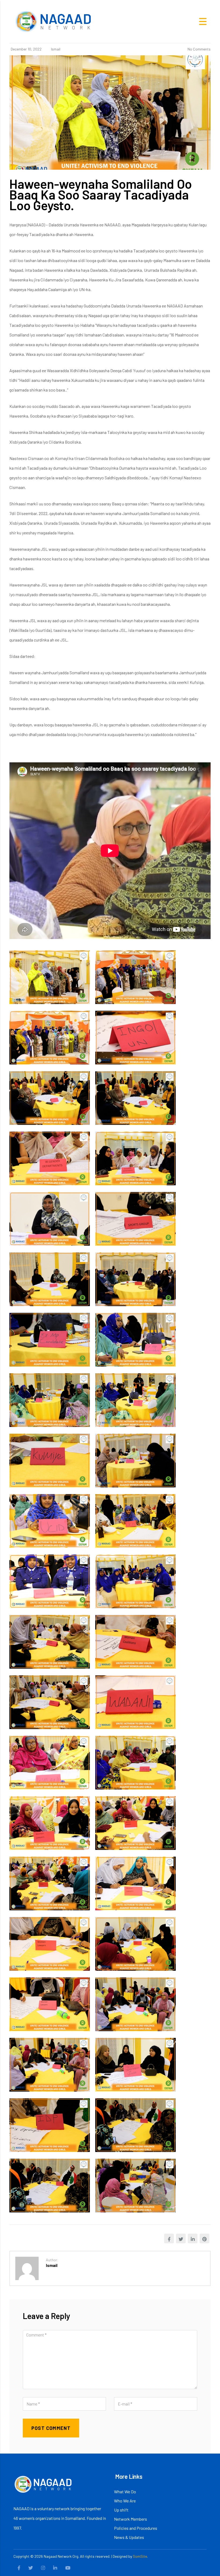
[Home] (54, 21)
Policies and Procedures (136, 2528)
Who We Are (125, 2501)
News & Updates (129, 2537)
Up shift (121, 2510)
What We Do (125, 2492)
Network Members (131, 2519)
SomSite (140, 2556)
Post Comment (51, 2428)
